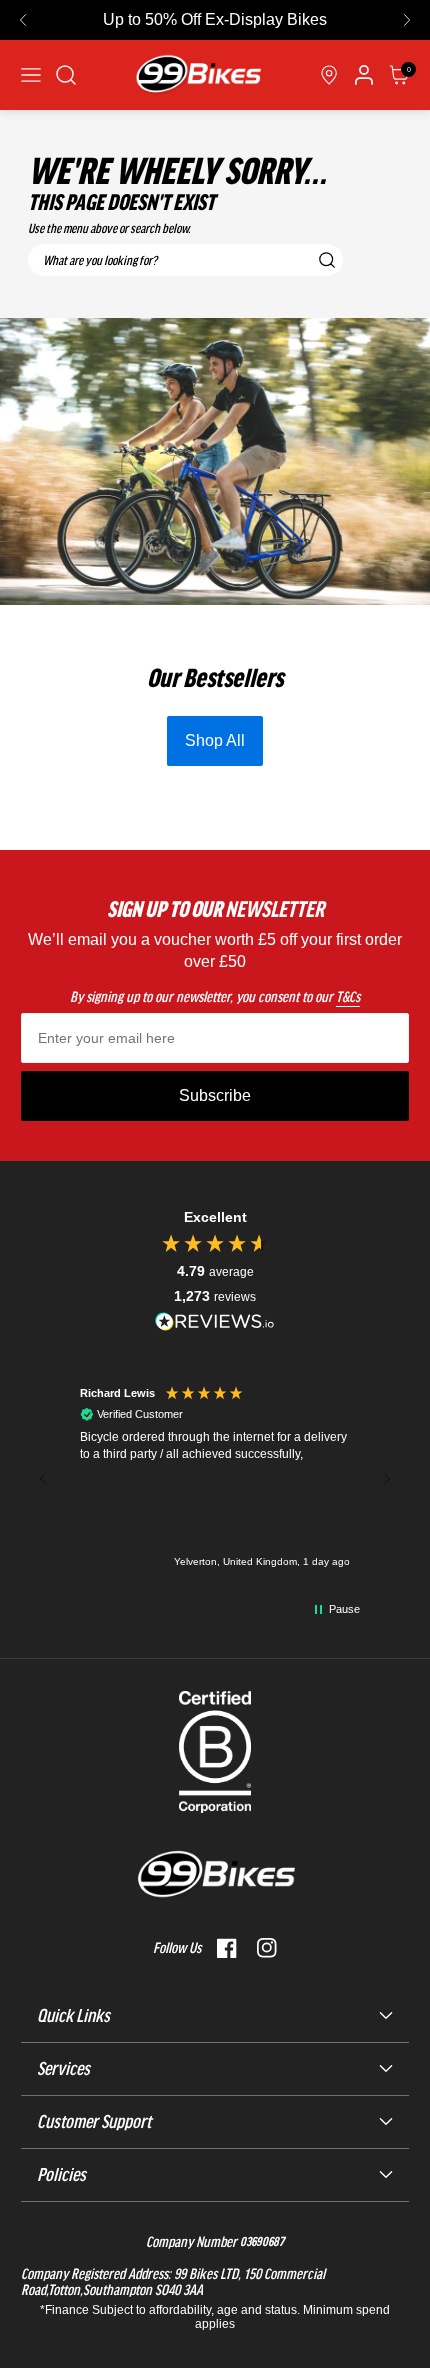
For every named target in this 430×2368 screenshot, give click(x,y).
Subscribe (215, 1095)
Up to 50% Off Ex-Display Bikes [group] (215, 19)
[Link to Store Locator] (329, 75)
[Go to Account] (66, 75)
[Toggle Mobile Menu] (31, 75)
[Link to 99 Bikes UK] (198, 75)
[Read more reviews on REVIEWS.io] (215, 1321)
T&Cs (348, 997)
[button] (23, 20)
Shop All (215, 740)
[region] (215, 1479)
